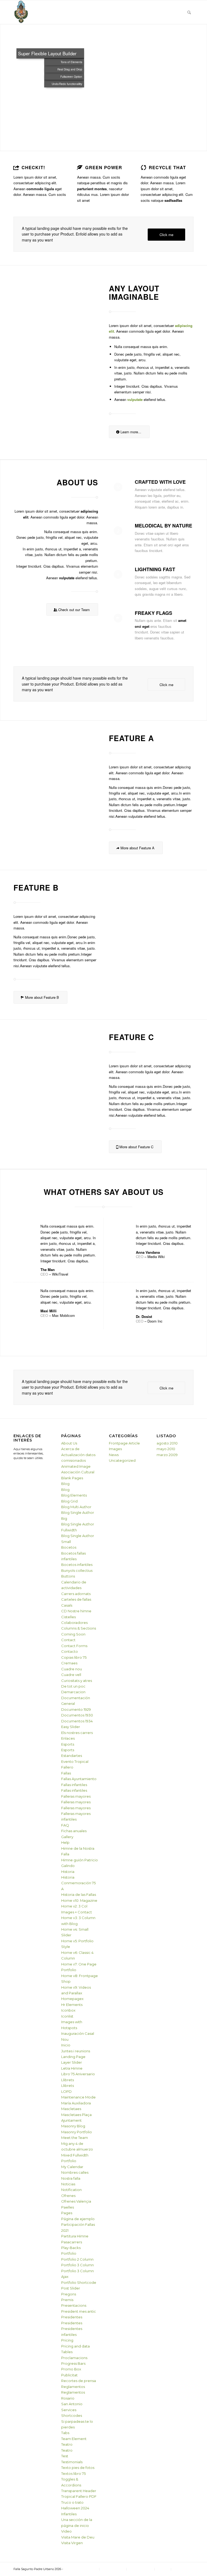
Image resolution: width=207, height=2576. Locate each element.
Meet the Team (75, 2138)
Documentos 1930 (77, 1715)
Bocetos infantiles (77, 1565)
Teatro (67, 2444)
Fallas (66, 1773)
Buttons (68, 1576)
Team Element (74, 2439)
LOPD (66, 2091)
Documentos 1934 (77, 1721)
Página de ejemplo (78, 2219)
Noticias (68, 2184)
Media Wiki (156, 1257)
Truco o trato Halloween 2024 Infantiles (75, 2508)
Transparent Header (79, 2491)
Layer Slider (72, 2062)
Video (66, 2531)
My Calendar (72, 2167)
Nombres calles (75, 2172)
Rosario (68, 2398)
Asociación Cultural (78, 1472)
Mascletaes (71, 2109)
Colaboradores (74, 1623)
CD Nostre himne (76, 1611)
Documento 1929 (76, 1709)
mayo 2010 (166, 1449)
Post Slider (71, 2288)
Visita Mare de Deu (78, 2537)
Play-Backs (71, 2248)
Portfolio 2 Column (77, 2259)
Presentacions (74, 2305)
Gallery (67, 1837)
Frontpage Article (124, 1443)
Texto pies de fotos (78, 2468)
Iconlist (67, 2016)
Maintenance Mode (78, 2097)
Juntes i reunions (76, 2051)
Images (115, 1449)
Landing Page (73, 2057)
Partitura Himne (75, 2236)
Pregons (69, 2294)
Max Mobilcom (63, 1315)
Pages (67, 2213)
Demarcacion (73, 1692)
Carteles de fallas (76, 1599)
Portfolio (69, 2253)
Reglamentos (73, 2387)
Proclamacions (74, 2358)
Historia (68, 1872)
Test (65, 2456)
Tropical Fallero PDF (79, 2496)
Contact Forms (74, 1646)
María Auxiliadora (76, 2103)
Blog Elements (74, 1495)
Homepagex (72, 1999)
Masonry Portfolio (77, 2132)
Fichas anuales (74, 1831)
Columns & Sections (79, 1628)
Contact (68, 1640)
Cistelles (68, 1617)
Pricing (67, 2340)
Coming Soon (73, 1634)
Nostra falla (71, 2178)
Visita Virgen (72, 2543)
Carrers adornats (76, 1594)
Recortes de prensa (79, 2381)
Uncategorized (122, 1460)
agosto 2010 (167, 1443)
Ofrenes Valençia (76, 2201)
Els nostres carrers (77, 1733)
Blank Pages (72, 1478)
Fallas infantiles (74, 1785)
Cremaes (69, 1663)
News (114, 1455)
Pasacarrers (72, 2242)
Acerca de (70, 1449)
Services (69, 2410)
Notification (71, 2190)
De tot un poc (73, 1686)
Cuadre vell (71, 1675)
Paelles (68, 2207)
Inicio (66, 2045)
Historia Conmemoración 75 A (78, 1883)
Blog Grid (69, 1501)
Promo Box (71, 2369)
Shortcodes (72, 2415)
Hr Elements (72, 2005)
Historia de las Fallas (79, 1894)
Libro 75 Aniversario (78, 2074)
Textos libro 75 (73, 2473)
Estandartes (72, 1756)
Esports (68, 1744)
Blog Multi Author (76, 1507)
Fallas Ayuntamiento (79, 1779)
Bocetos (69, 1547)
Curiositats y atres (77, 1681)
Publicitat (69, 2375)
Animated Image (76, 1466)
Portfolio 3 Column (77, 2265)
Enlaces (68, 1738)
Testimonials (72, 2462)
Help (65, 1842)
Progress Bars (73, 2363)
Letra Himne (72, 2068)
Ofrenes (68, 2196)
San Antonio (72, 2404)
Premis (67, 2300)
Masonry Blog (73, 2126)
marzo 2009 (167, 1455)
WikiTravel (60, 1274)
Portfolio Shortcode (79, 2282)
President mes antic (79, 2311)
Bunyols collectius (77, 1570)
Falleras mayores (76, 1796)
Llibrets (68, 2080)
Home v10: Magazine (79, 1900)
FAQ (65, 1825)
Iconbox (68, 2010)
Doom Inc (155, 1321)
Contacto (70, 1651)
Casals (67, 1605)
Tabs (65, 2433)
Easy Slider (71, 1727)
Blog (65, 1484)
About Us (69, 1443)
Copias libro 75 (74, 1657)
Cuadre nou (72, 1669)
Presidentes (72, 2317)
